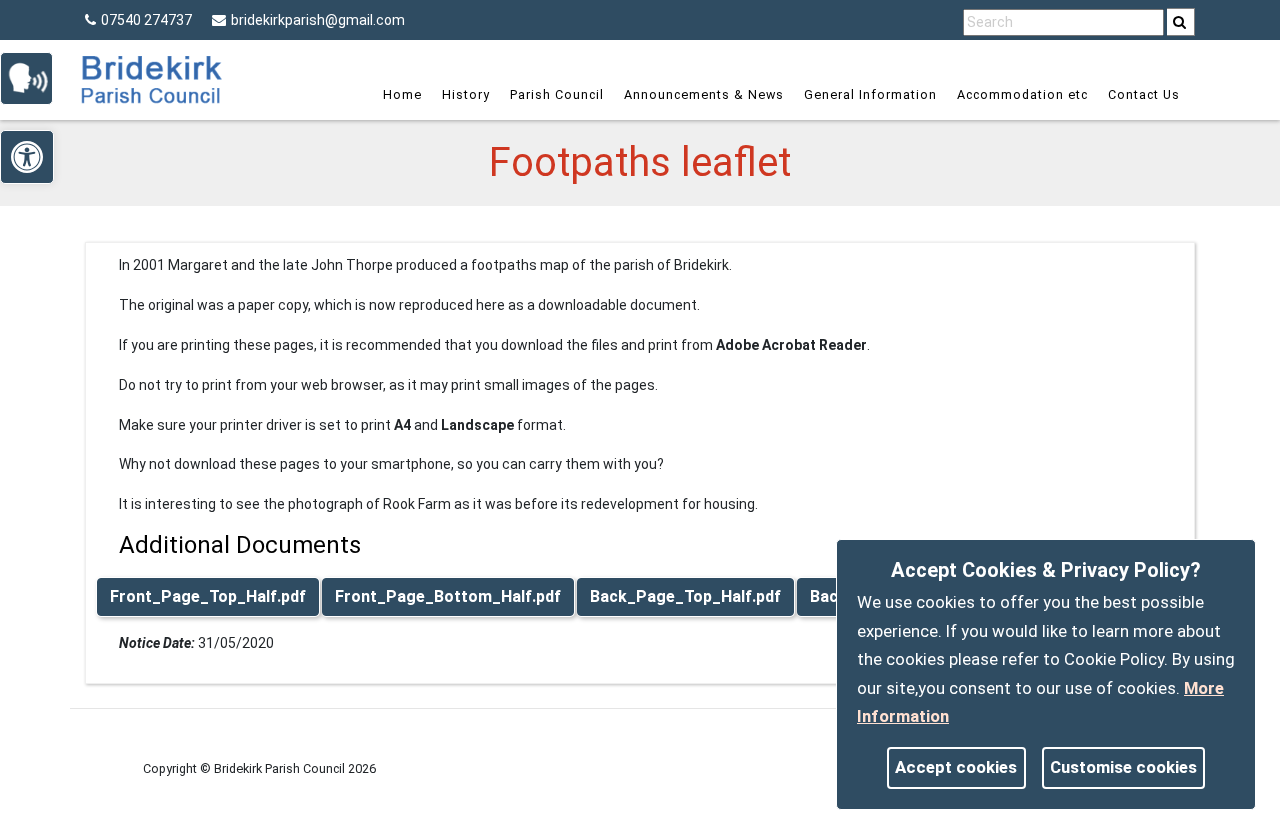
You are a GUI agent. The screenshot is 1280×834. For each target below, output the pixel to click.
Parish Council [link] (557, 94)
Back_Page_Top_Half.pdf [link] (685, 596)
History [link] (466, 94)
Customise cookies (1123, 767)
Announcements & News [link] (704, 94)
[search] (1181, 22)
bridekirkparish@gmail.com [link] (318, 20)
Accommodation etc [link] (1022, 94)
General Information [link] (870, 94)
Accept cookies (956, 767)
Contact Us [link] (1144, 94)
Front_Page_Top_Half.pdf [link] (208, 596)
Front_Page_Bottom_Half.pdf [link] (448, 596)
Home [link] (402, 94)
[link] (1179, 22)
